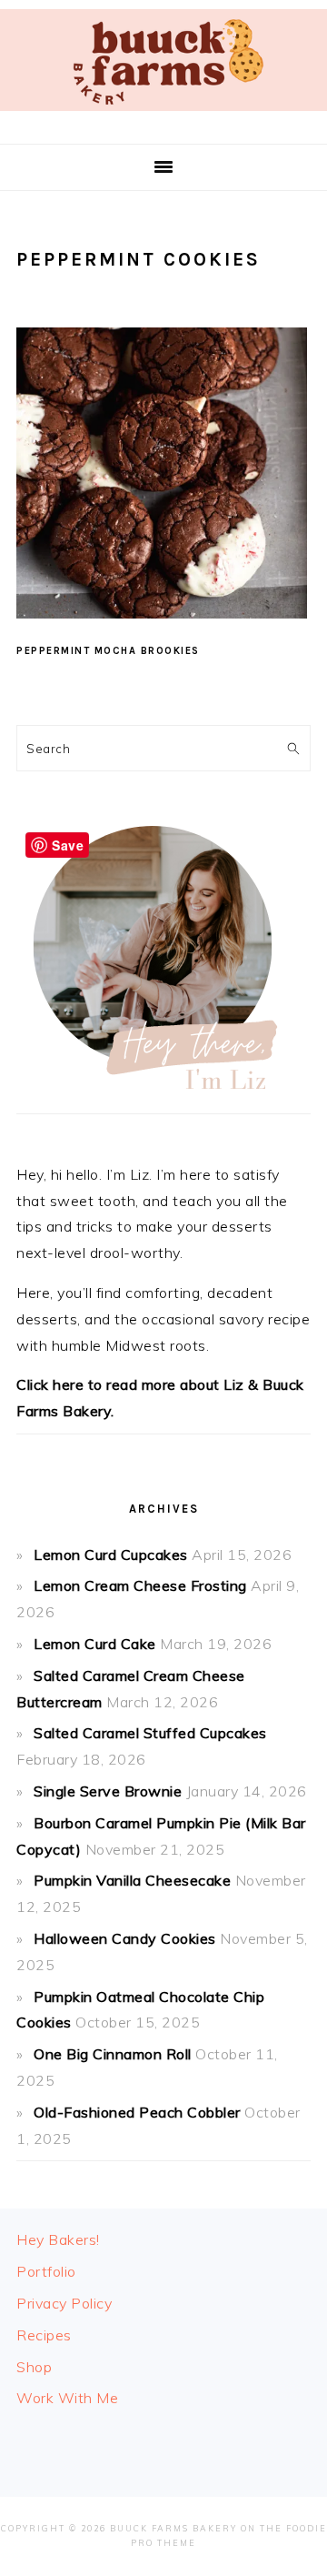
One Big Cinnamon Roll (113, 2054)
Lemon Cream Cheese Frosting (140, 1585)
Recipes (44, 2335)
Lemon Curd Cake (95, 1644)
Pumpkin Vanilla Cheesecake (132, 1880)
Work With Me (67, 2398)
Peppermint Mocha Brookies (108, 651)
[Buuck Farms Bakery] (163, 115)
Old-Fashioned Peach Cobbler (137, 2112)
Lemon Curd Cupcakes (111, 1555)
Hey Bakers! (58, 2239)
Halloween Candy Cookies (125, 1938)
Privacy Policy (64, 2303)
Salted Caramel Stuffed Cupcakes (150, 1733)
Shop (34, 2367)
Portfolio (46, 2271)
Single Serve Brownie (108, 1791)
